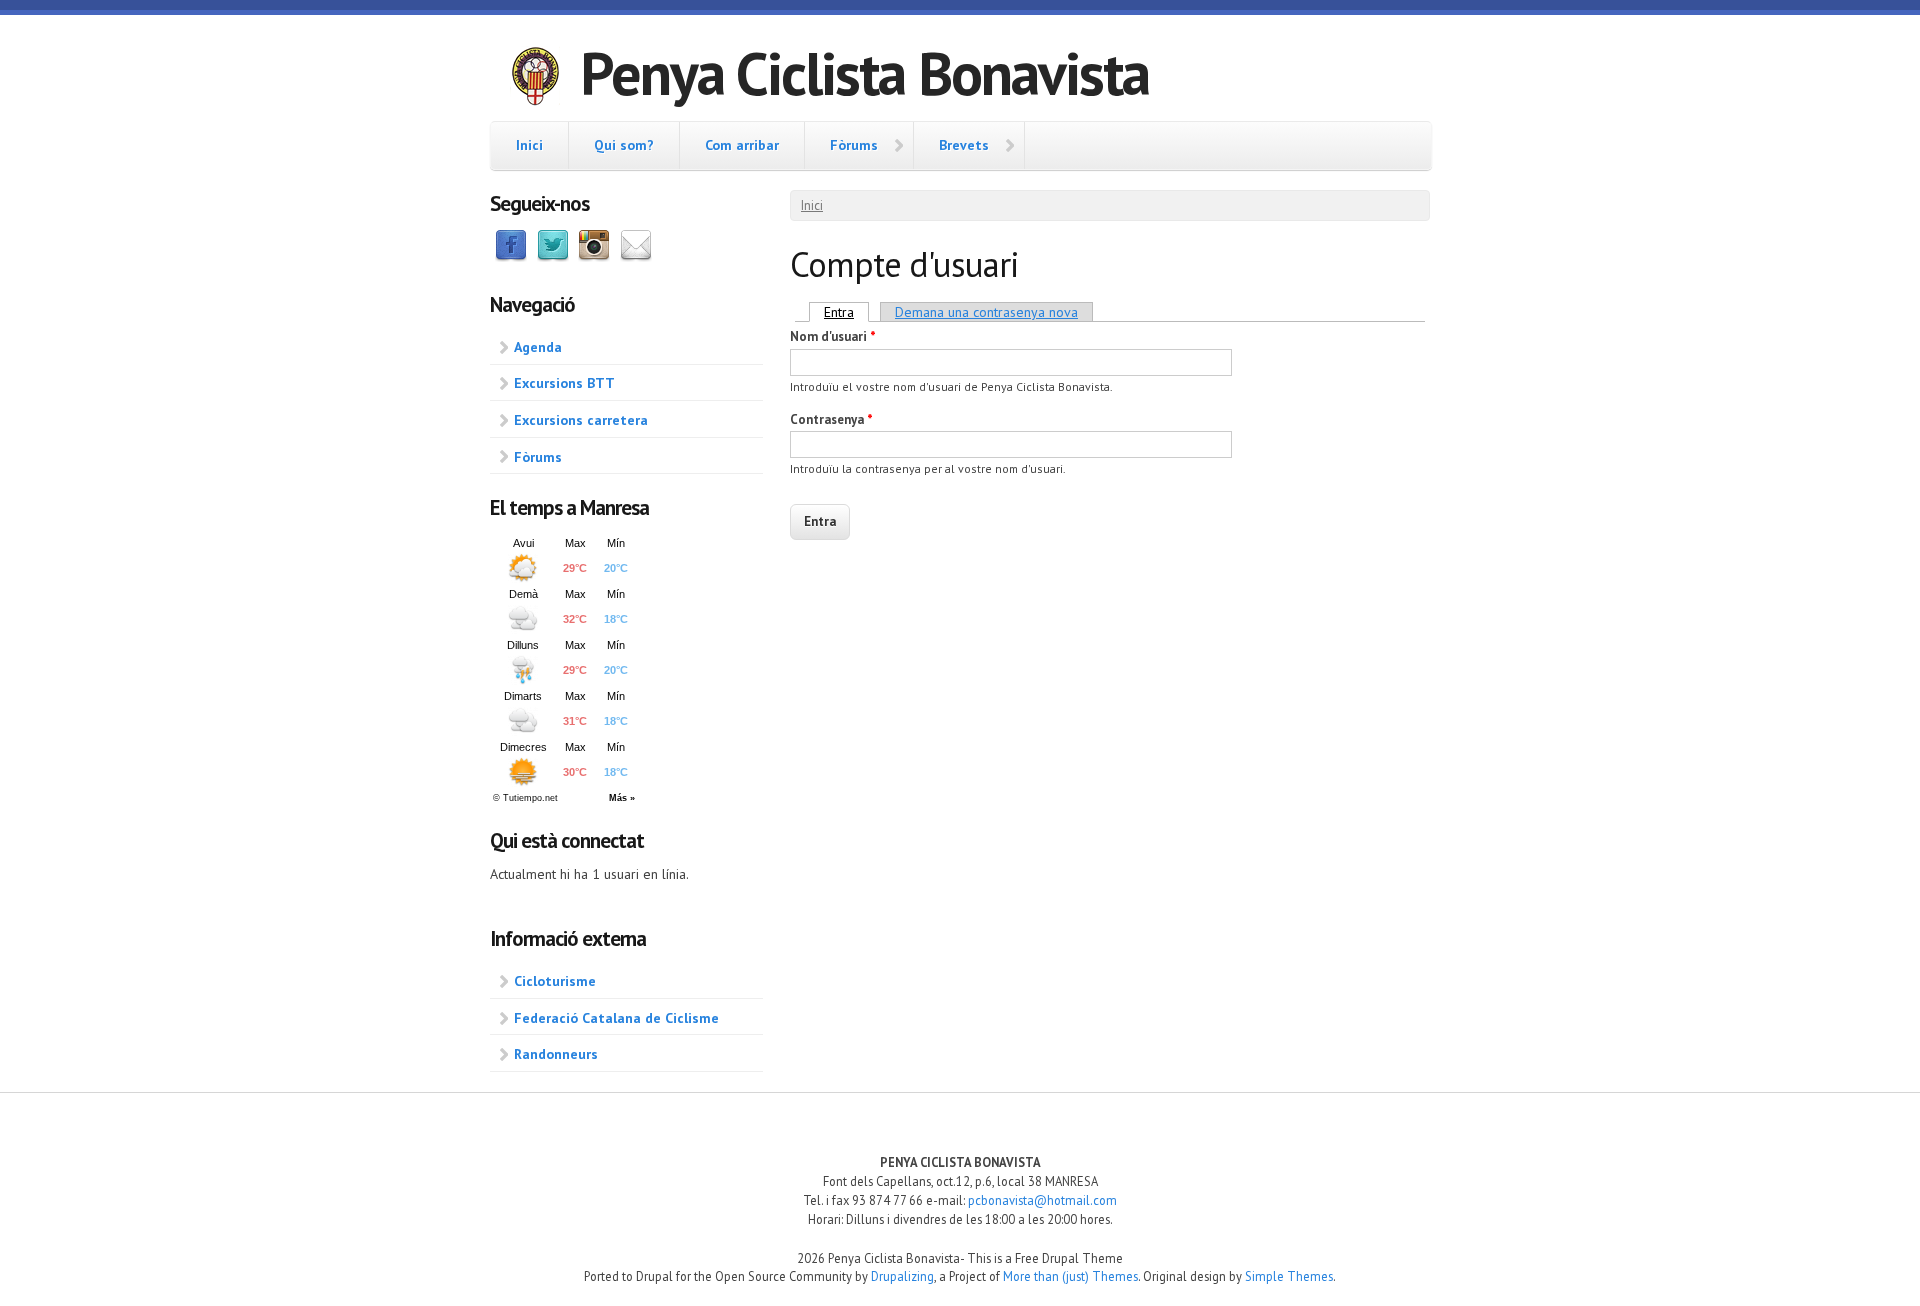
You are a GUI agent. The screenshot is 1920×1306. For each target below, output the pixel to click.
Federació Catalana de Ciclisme (616, 1018)
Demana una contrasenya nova (986, 312)
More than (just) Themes (1070, 1276)
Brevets (964, 145)
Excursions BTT (564, 383)
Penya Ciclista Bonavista (864, 73)
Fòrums (854, 145)
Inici (529, 145)
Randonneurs (556, 1054)
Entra (846, 312)
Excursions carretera (581, 420)
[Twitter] (553, 257)
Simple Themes (1289, 1276)
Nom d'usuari (833, 336)
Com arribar (742, 145)
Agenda (538, 347)
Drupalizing (902, 1276)
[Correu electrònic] (636, 257)
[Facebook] (511, 257)
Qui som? (624, 145)
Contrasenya (831, 419)
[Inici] (535, 79)
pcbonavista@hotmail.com (1042, 1200)
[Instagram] (594, 257)
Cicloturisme (555, 981)
